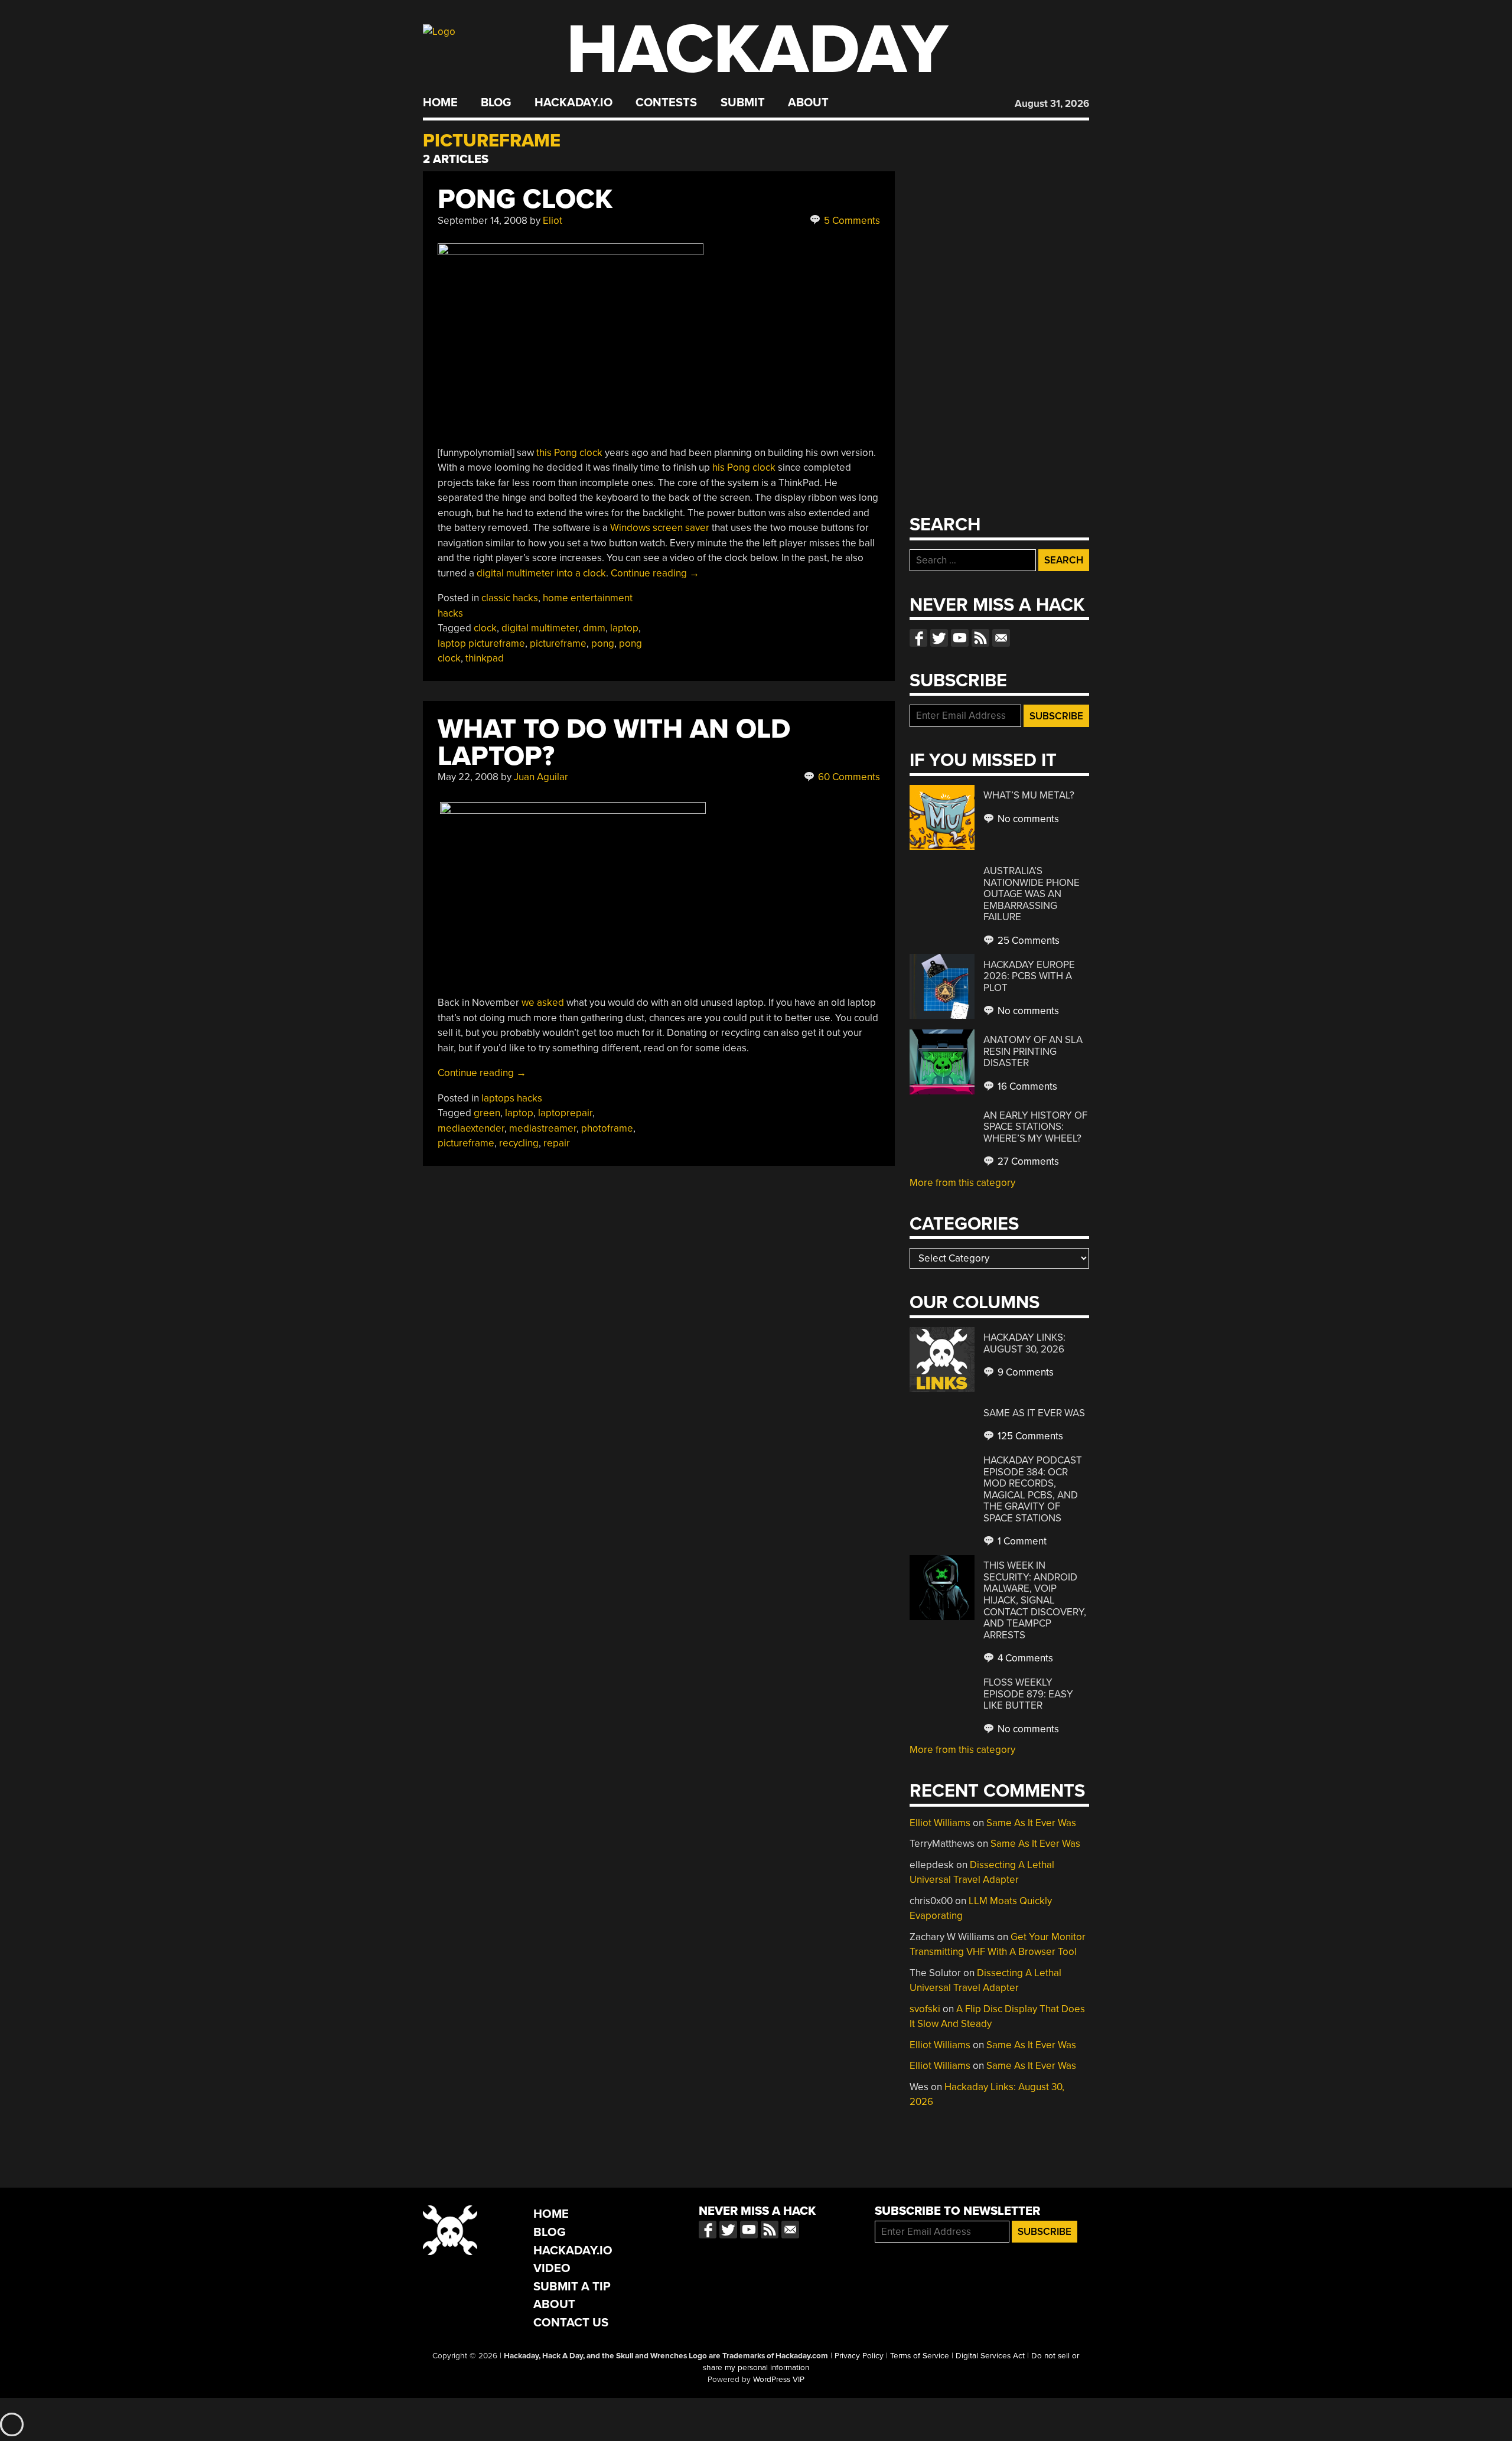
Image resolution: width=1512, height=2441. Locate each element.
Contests (666, 103)
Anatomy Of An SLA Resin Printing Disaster (1033, 1051)
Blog (496, 103)
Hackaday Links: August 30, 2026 (1024, 1343)
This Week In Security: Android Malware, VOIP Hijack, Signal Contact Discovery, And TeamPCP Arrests (1035, 1600)
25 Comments (1027, 941)
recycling (519, 1143)
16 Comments (1026, 1086)
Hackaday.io (573, 103)
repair (557, 1143)
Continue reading (655, 573)
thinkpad (485, 658)
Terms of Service (920, 2356)
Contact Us (571, 2323)
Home (440, 103)
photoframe (607, 1128)
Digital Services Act (990, 2356)
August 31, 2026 (1052, 104)
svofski (925, 2009)
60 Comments (848, 777)
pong (603, 643)
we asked (543, 1003)
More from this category (962, 1183)
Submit (743, 103)
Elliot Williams (940, 1823)
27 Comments (1027, 1161)
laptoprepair (565, 1113)
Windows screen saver (661, 528)
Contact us (1001, 638)
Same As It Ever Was (1034, 1413)
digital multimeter (540, 628)
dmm (594, 628)
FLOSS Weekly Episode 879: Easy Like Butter (1028, 1694)
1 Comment (1021, 1541)
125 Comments (1029, 1436)
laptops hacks (512, 1098)
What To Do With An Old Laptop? (614, 743)
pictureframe (558, 643)
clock (485, 628)
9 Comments (1024, 1372)
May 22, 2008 (468, 777)
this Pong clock (569, 453)
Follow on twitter (939, 638)
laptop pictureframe (481, 643)
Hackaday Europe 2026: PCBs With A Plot (1029, 976)
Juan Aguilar (541, 777)
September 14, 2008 (483, 221)
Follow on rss (980, 638)
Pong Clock (525, 199)
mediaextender (471, 1128)
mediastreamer (543, 1128)
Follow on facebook (918, 638)
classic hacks (510, 598)
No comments (1027, 819)
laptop (624, 628)
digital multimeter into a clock (541, 573)
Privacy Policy (859, 2356)
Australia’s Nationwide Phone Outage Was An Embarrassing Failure (1032, 894)
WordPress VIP (779, 2380)
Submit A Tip (572, 2287)
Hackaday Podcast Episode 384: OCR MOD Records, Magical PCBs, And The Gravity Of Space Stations (1033, 1489)
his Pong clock (744, 467)
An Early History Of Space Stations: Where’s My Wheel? (1035, 1127)
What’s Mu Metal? (1029, 795)
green (487, 1113)
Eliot (553, 221)
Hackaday (757, 50)
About (808, 103)
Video (552, 2268)
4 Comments (1024, 1658)
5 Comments (851, 221)
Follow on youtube (960, 638)
